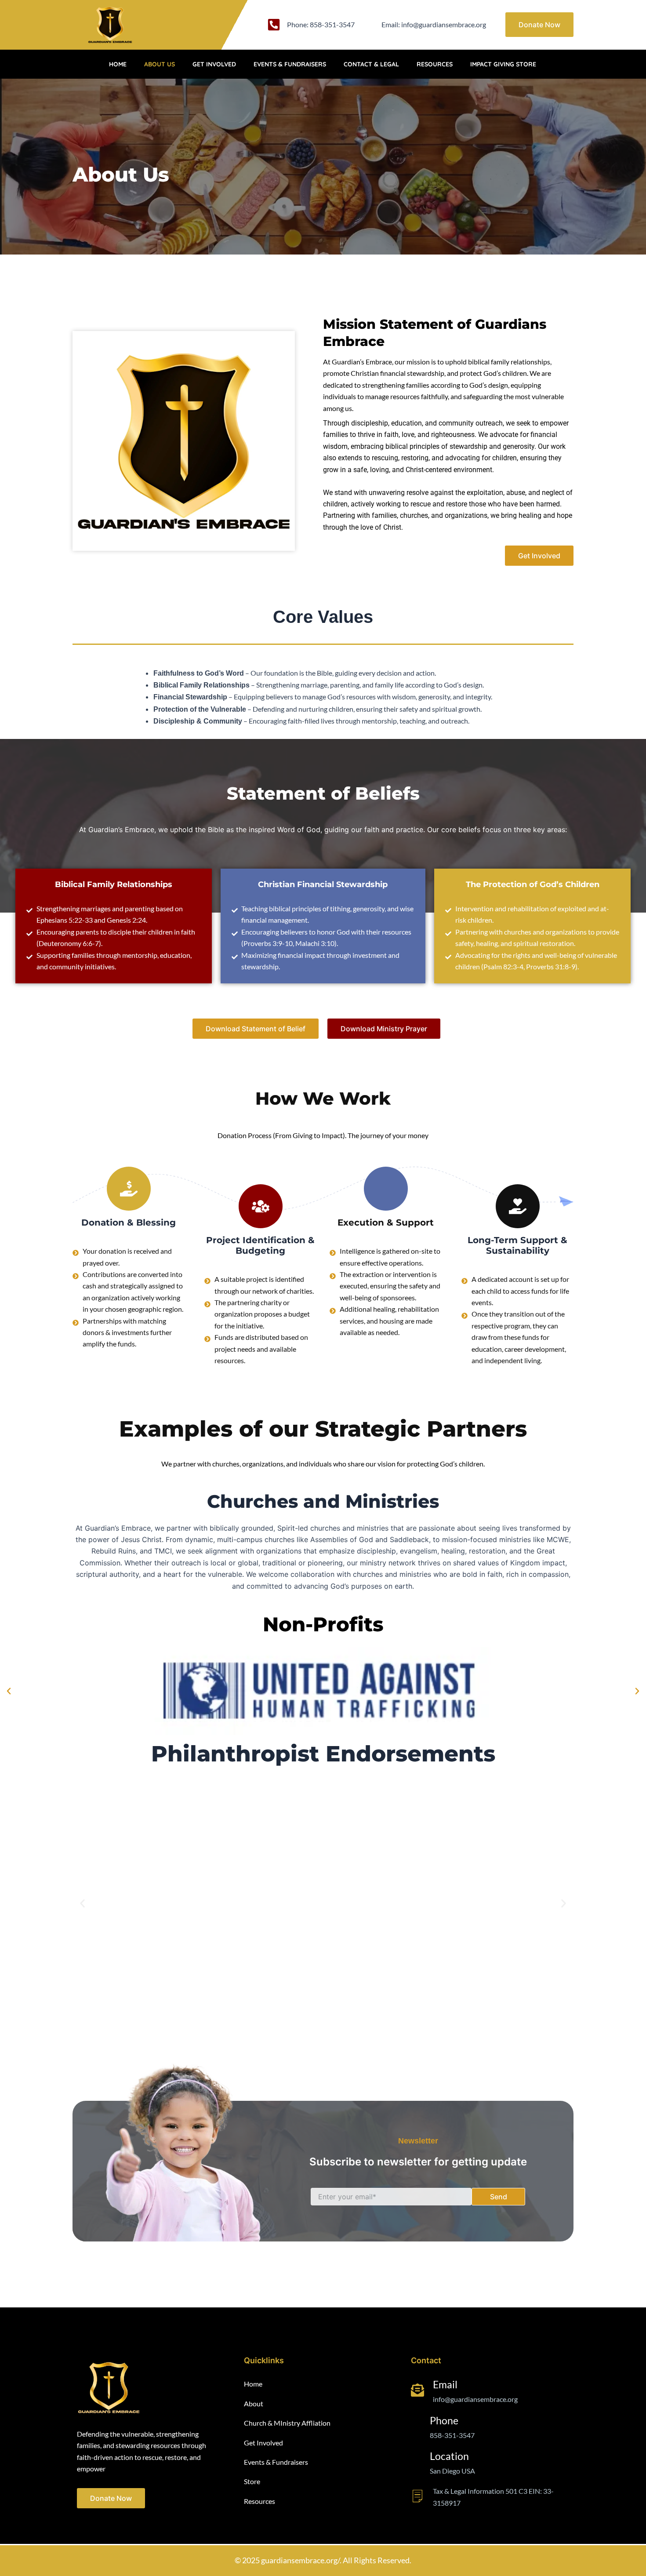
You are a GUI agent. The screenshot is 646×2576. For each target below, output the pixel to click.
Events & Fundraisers (290, 64)
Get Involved (214, 64)
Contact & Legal (371, 64)
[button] (9, 1691)
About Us (160, 64)
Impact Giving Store (503, 64)
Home (118, 64)
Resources (435, 64)
